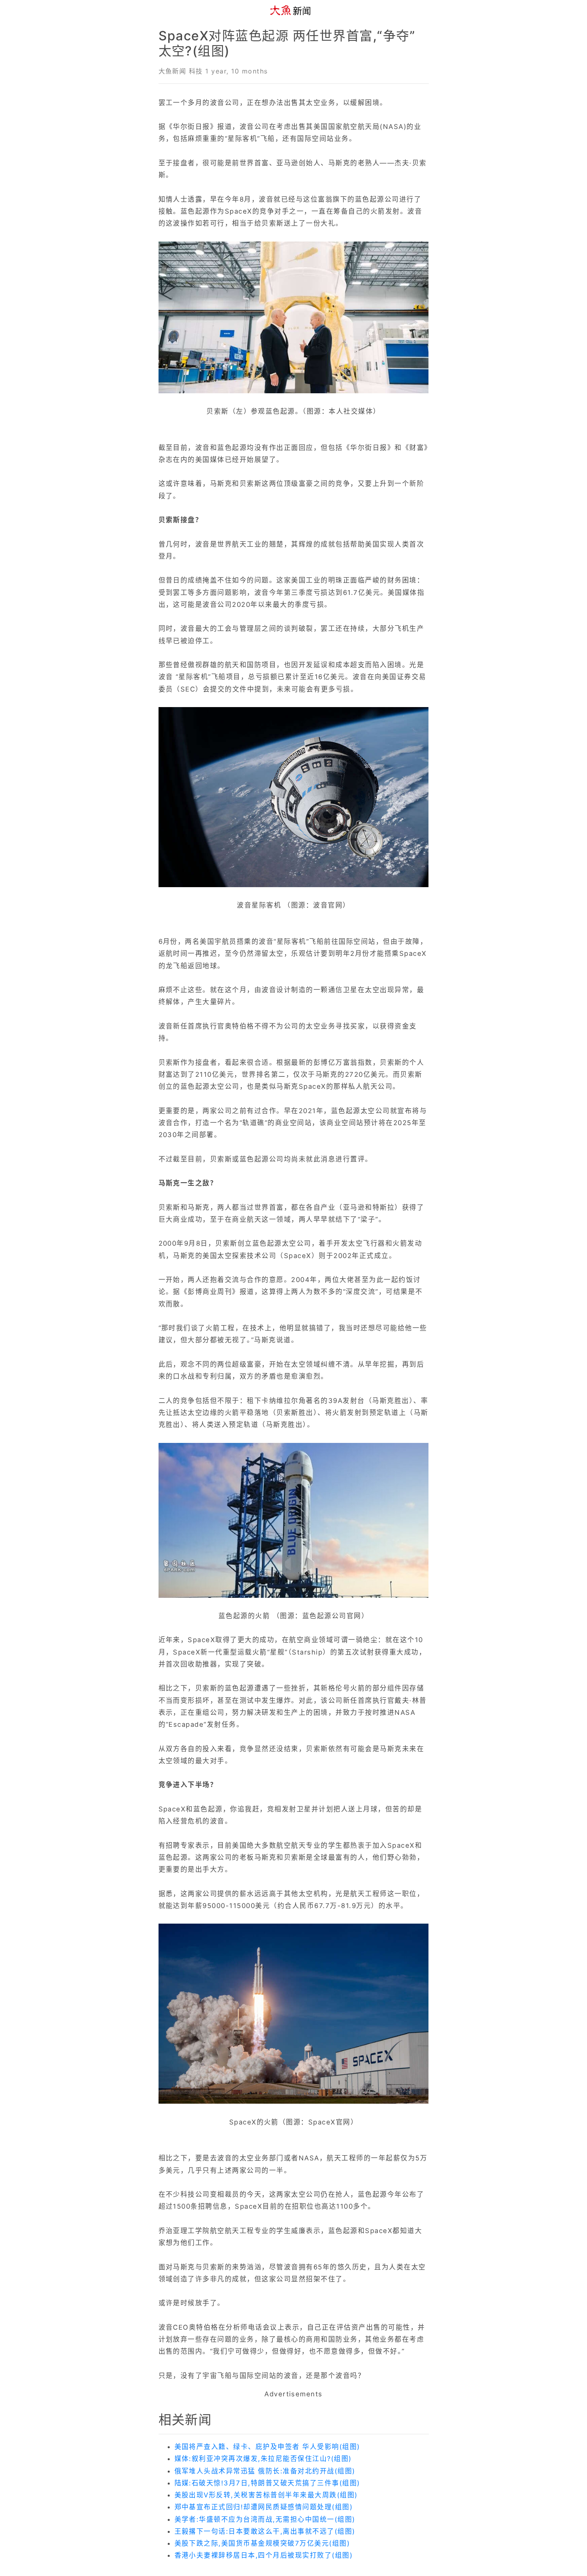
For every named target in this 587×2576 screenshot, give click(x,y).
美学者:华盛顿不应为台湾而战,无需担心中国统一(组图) (265, 2519)
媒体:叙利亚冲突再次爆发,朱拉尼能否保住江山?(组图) (263, 2459)
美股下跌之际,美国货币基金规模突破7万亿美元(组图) (262, 2543)
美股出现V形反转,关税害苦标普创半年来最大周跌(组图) (266, 2495)
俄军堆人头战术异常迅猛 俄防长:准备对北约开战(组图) (265, 2471)
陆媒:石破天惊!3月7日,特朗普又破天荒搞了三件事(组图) (267, 2483)
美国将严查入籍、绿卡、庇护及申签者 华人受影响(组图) (267, 2447)
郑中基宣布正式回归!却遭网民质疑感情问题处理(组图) (264, 2507)
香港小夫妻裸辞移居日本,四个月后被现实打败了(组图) (264, 2555)
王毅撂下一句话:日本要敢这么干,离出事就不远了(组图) (265, 2531)
